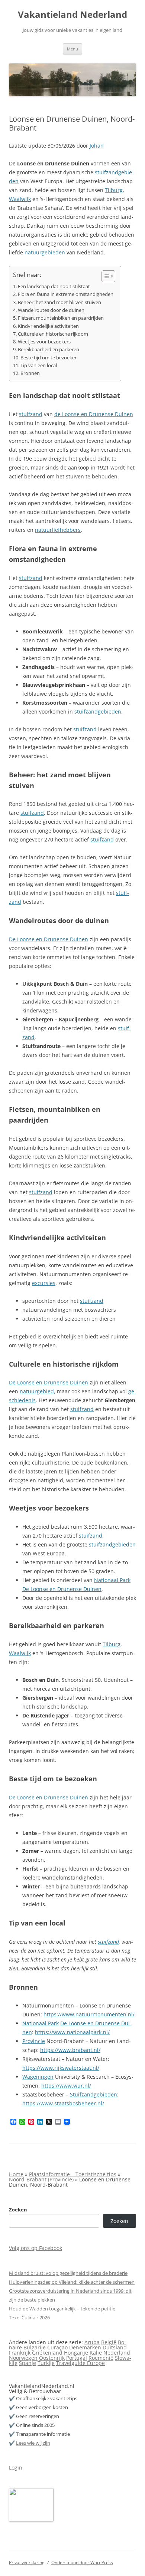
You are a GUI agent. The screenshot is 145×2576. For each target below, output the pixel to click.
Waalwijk (20, 199)
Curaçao (57, 2347)
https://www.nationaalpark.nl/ (72, 2032)
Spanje (28, 2363)
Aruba (92, 2342)
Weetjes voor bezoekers (44, 342)
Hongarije (76, 2353)
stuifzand (31, 414)
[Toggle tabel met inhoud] (105, 276)
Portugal (77, 2358)
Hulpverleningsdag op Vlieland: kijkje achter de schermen (72, 2282)
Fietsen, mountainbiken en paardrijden (61, 318)
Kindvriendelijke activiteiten (48, 326)
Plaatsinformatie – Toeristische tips (73, 2174)
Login (16, 2468)
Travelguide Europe (80, 2363)
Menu (72, 49)
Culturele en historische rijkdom (53, 334)
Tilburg (114, 190)
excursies (44, 1283)
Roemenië (101, 2358)
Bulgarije (35, 2347)
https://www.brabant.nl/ (70, 2050)
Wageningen (38, 2077)
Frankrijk (20, 2353)
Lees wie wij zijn (33, 2443)
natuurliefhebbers (58, 530)
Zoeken (18, 2210)
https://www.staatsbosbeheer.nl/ (63, 2103)
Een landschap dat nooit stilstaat (54, 286)
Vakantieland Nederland (72, 15)
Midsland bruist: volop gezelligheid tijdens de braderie (68, 2273)
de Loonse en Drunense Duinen (94, 414)
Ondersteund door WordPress (82, 2562)
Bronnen (30, 373)
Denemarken (85, 2347)
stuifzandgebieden (98, 711)
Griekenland (47, 2353)
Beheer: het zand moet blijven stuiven (59, 302)
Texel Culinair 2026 (29, 2318)
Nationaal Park (112, 1580)
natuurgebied (37, 1391)
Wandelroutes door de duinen (51, 310)
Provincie (34, 2041)
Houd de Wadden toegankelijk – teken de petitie (62, 2309)
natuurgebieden (45, 252)
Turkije (46, 2363)
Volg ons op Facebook (36, 2248)
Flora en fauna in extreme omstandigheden (66, 294)
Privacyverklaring (27, 2562)
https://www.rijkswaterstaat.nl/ (61, 2068)
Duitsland (115, 2347)
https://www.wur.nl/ (66, 2086)
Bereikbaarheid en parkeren (49, 350)
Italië (96, 2353)
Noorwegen (23, 2358)
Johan (97, 146)
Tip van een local (39, 365)
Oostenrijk (52, 2358)
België (109, 2342)
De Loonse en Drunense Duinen (49, 939)
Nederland (117, 2353)
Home (16, 2174)
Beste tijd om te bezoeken (49, 358)
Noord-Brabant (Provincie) (41, 2179)
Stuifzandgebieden (94, 2094)
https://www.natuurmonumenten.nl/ (89, 2014)
